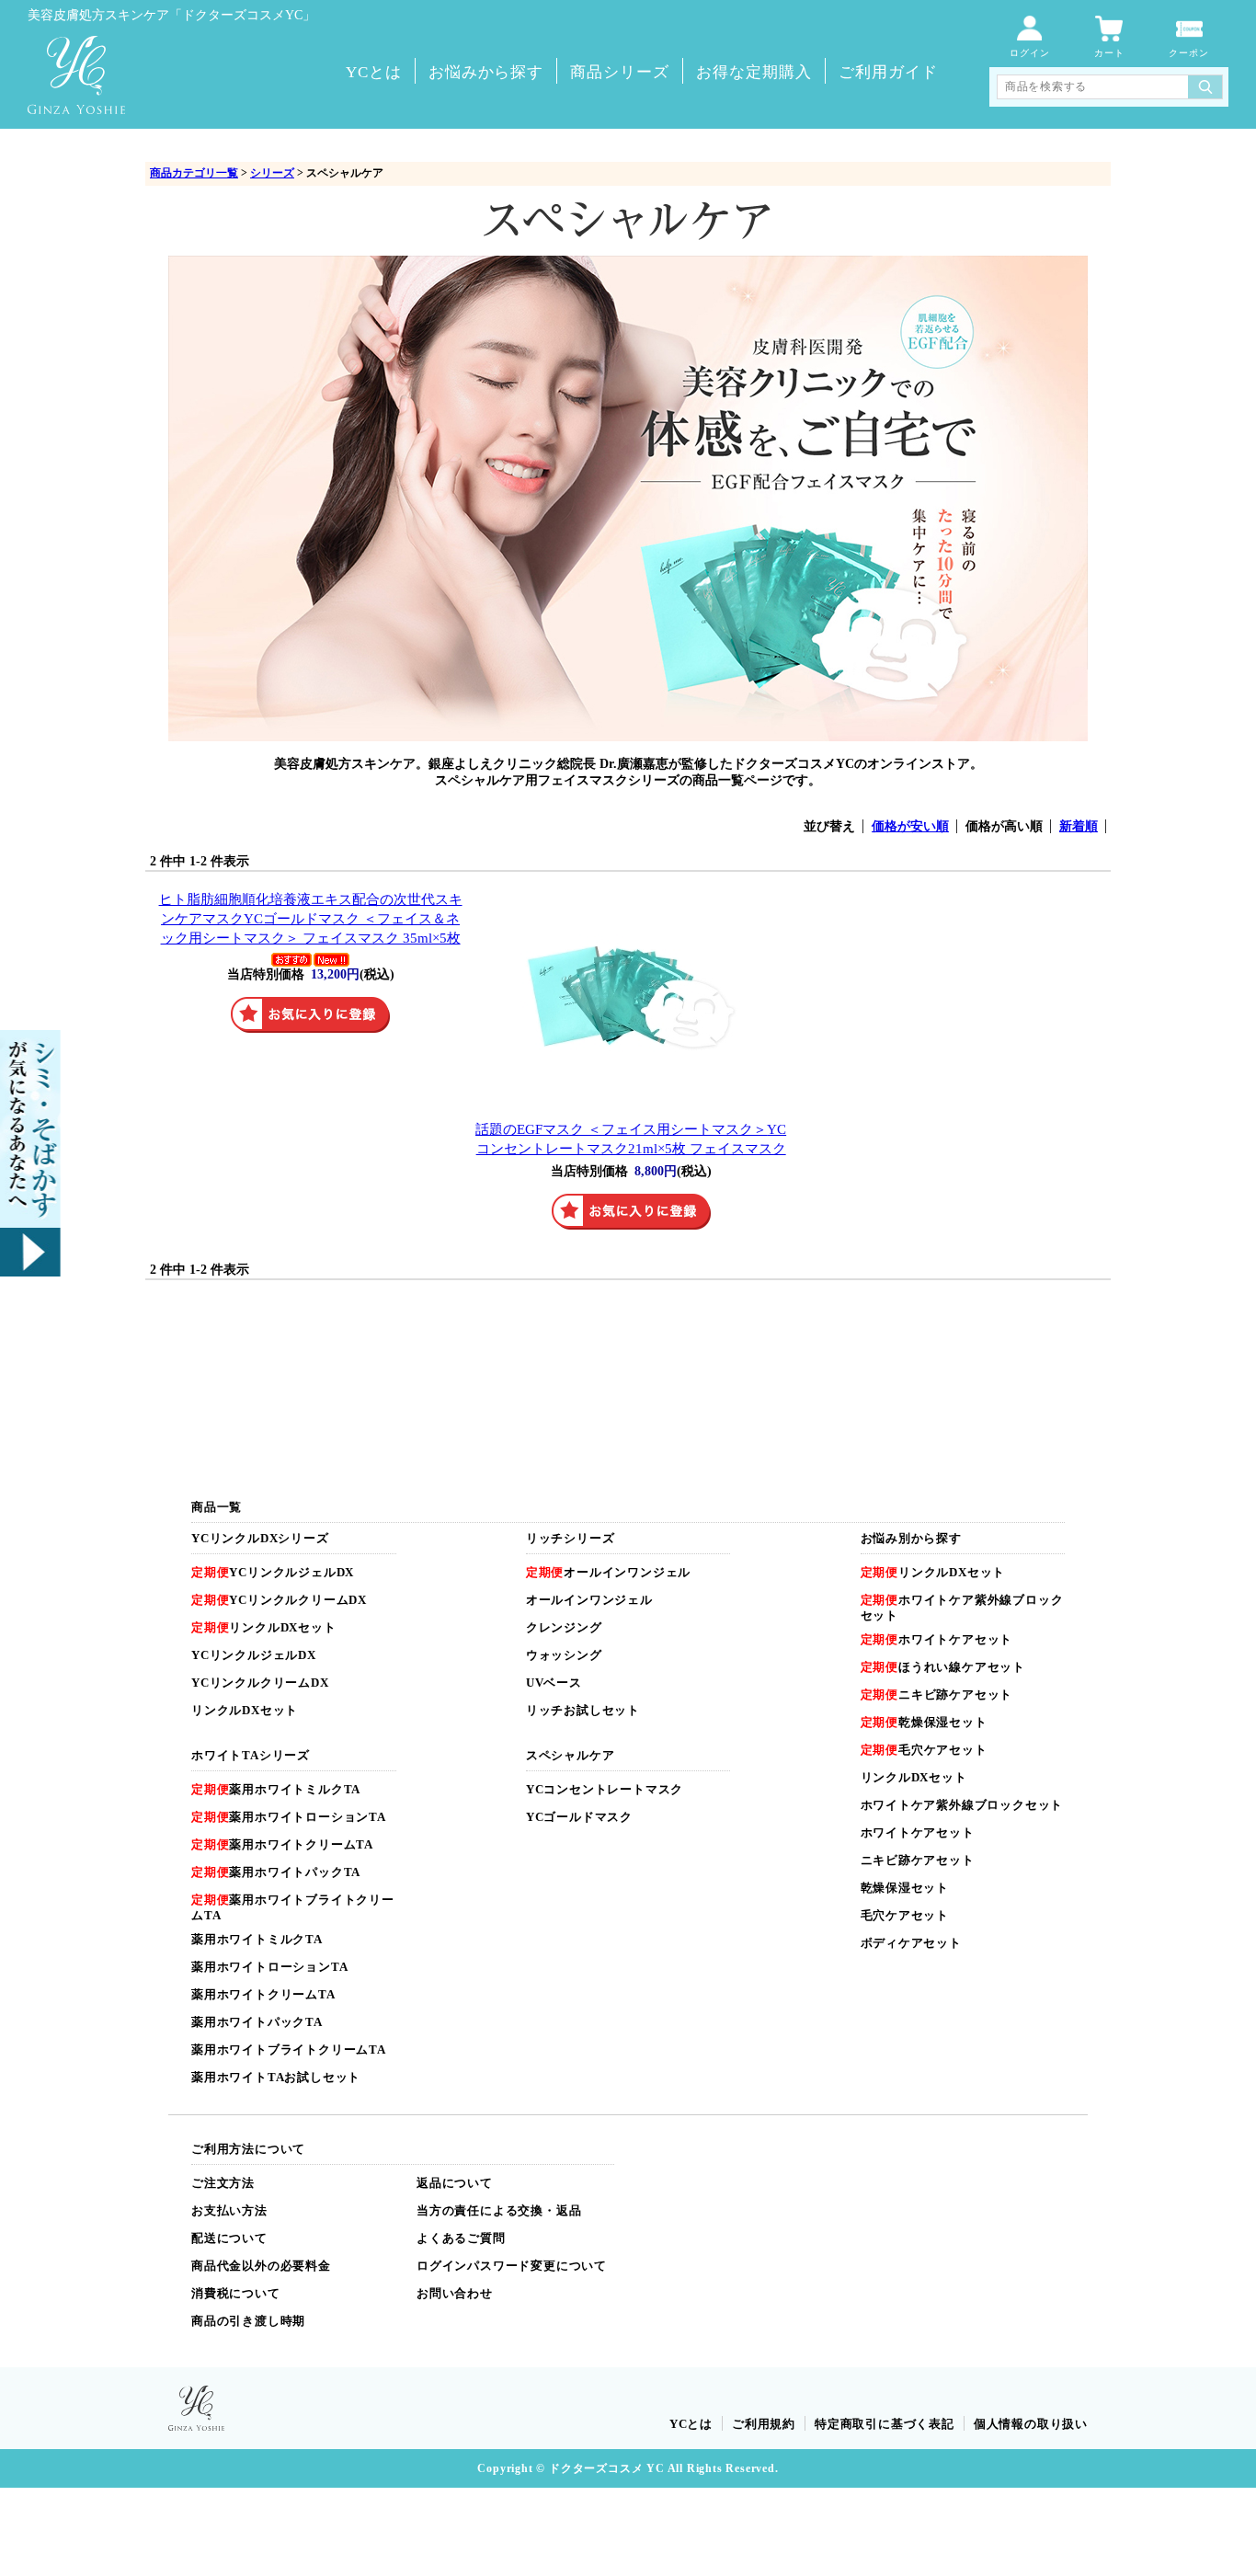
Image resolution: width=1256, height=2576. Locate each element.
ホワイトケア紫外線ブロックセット (962, 1805)
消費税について (236, 2293)
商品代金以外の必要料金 (261, 2266)
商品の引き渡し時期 (248, 2321)
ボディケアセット (911, 1943)
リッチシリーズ (571, 1538)
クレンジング (564, 1627)
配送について (229, 2238)
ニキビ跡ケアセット (937, 1694)
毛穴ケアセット (924, 1750)
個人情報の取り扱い (1031, 2424)
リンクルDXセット (264, 1627)
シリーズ (272, 173)
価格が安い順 (910, 826)
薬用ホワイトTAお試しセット (276, 2077)
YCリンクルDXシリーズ (260, 1538)
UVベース (554, 1683)
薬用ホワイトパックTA (276, 1872)
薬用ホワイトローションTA (289, 1817)
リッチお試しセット (583, 1710)
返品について (455, 2183)
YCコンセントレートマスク (605, 1789)
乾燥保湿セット (924, 1722)
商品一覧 (217, 1507)
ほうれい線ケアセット (943, 1667)
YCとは (374, 72)
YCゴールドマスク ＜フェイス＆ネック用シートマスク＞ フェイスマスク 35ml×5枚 (311, 918)
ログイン (1030, 53)
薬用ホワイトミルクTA (276, 1789)
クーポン (1189, 53)
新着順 (1079, 826)
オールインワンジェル (608, 1572)
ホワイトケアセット (937, 1639)
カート (1109, 53)
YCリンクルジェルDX (273, 1572)
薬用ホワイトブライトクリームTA (289, 2049)
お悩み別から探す (911, 1538)
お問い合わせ (455, 2293)
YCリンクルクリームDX (279, 1600)
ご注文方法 (223, 2183)
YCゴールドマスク (579, 1817)
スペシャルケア (571, 1755)
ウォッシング (564, 1655)
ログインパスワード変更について (512, 2266)
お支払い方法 (229, 2210)
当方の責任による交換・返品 (499, 2210)
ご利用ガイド (888, 72)
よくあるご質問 (461, 2238)
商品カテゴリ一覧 (194, 173)
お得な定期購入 (754, 72)
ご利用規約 (764, 2424)
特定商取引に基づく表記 (885, 2424)
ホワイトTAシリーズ (251, 1755)
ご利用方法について (248, 2149)
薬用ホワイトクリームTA (282, 1844)
